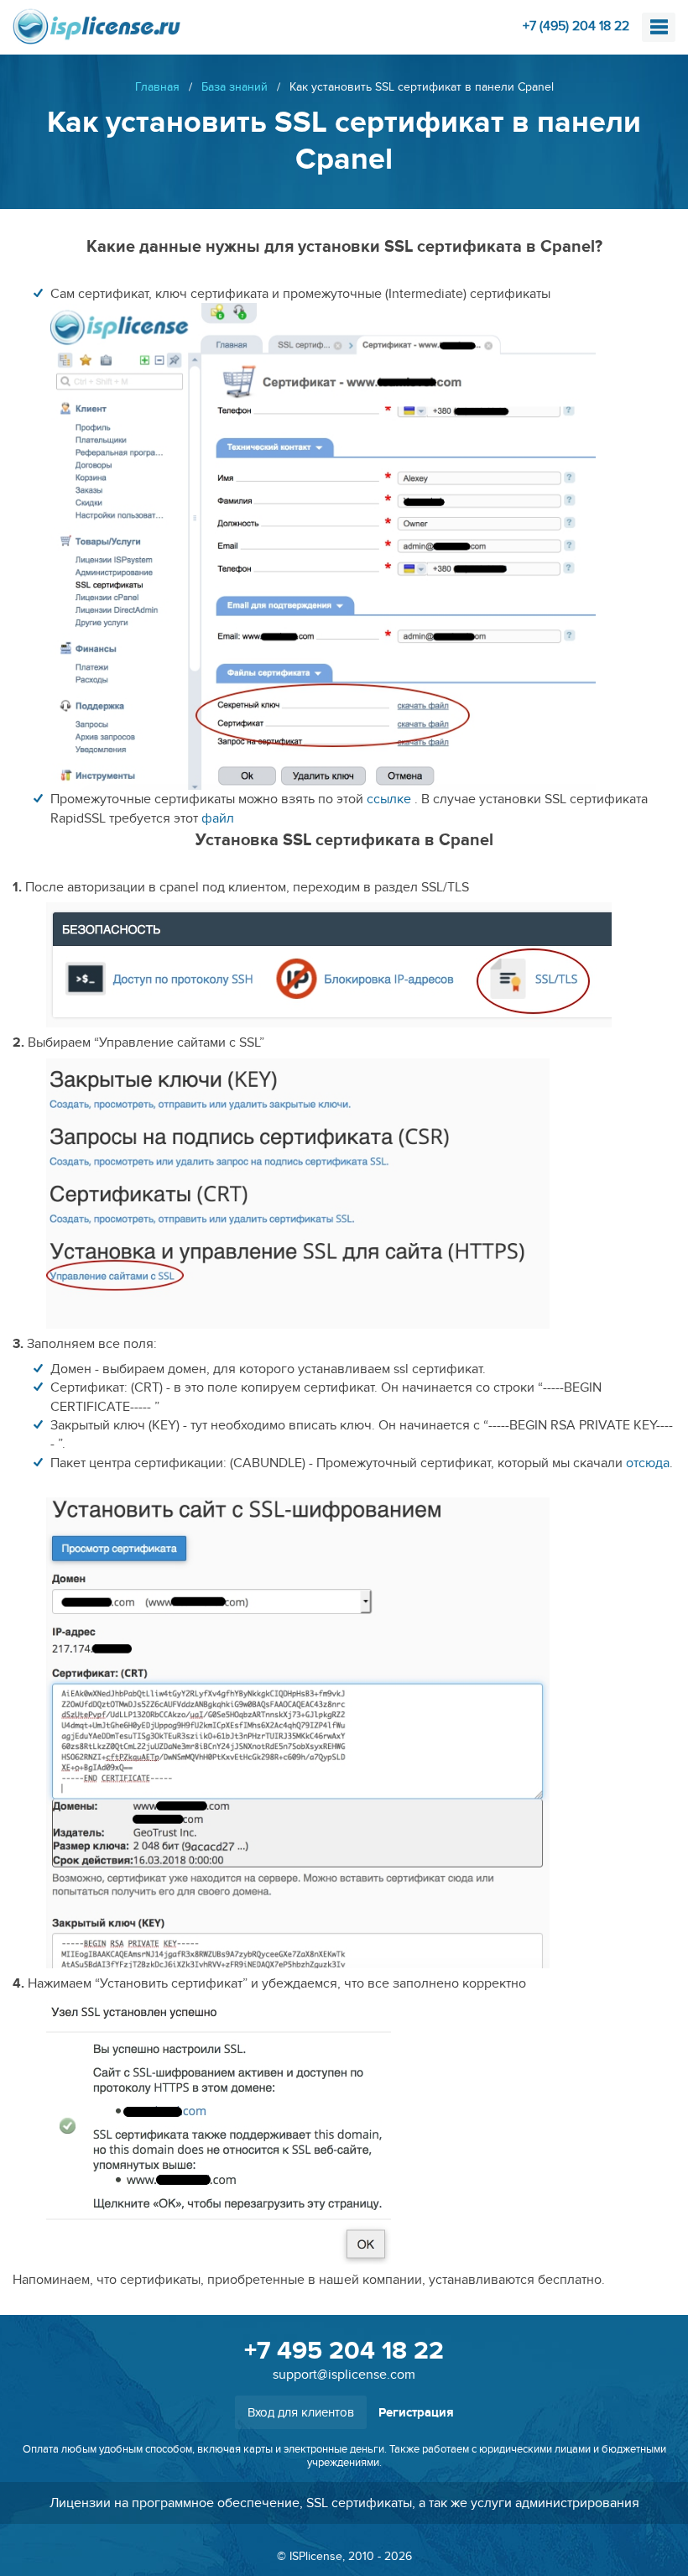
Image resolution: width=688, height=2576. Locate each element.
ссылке (389, 799)
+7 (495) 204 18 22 (576, 26)
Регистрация (416, 2413)
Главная (157, 87)
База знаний (235, 87)
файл (218, 818)
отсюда (648, 1463)
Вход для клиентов (301, 2412)
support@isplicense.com (344, 2375)
